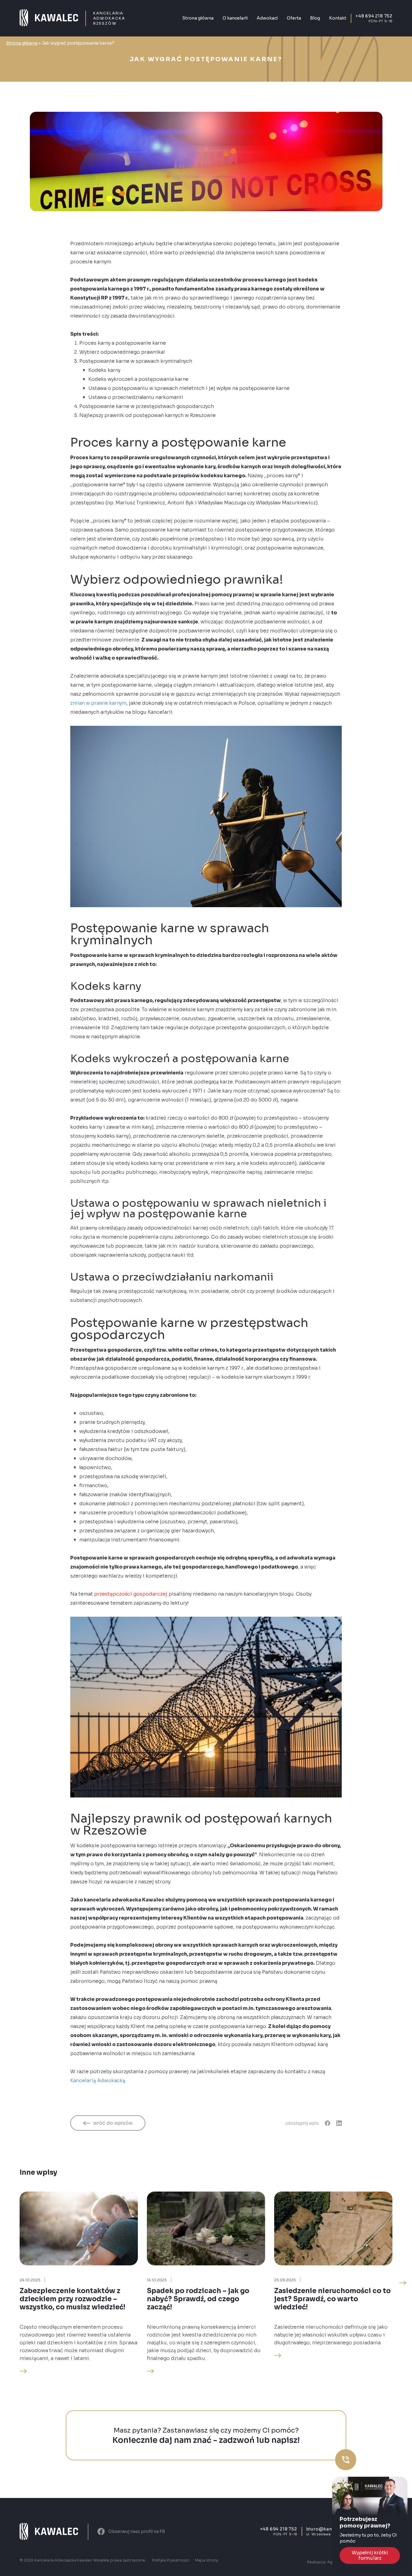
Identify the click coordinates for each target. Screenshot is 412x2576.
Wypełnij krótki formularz (370, 2555)
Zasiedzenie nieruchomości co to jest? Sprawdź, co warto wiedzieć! (332, 2299)
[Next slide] (403, 2283)
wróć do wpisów (113, 2123)
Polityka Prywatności (171, 2560)
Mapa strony (207, 2560)
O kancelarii (235, 18)
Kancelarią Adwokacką (98, 2081)
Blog (315, 18)
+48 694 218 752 (374, 16)
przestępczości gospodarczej (131, 1594)
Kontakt (338, 18)
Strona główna (198, 18)
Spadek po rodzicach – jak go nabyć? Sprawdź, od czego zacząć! (198, 2299)
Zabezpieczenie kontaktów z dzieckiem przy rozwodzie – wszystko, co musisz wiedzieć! (72, 2299)
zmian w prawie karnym (98, 703)
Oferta (294, 18)
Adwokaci (267, 18)
